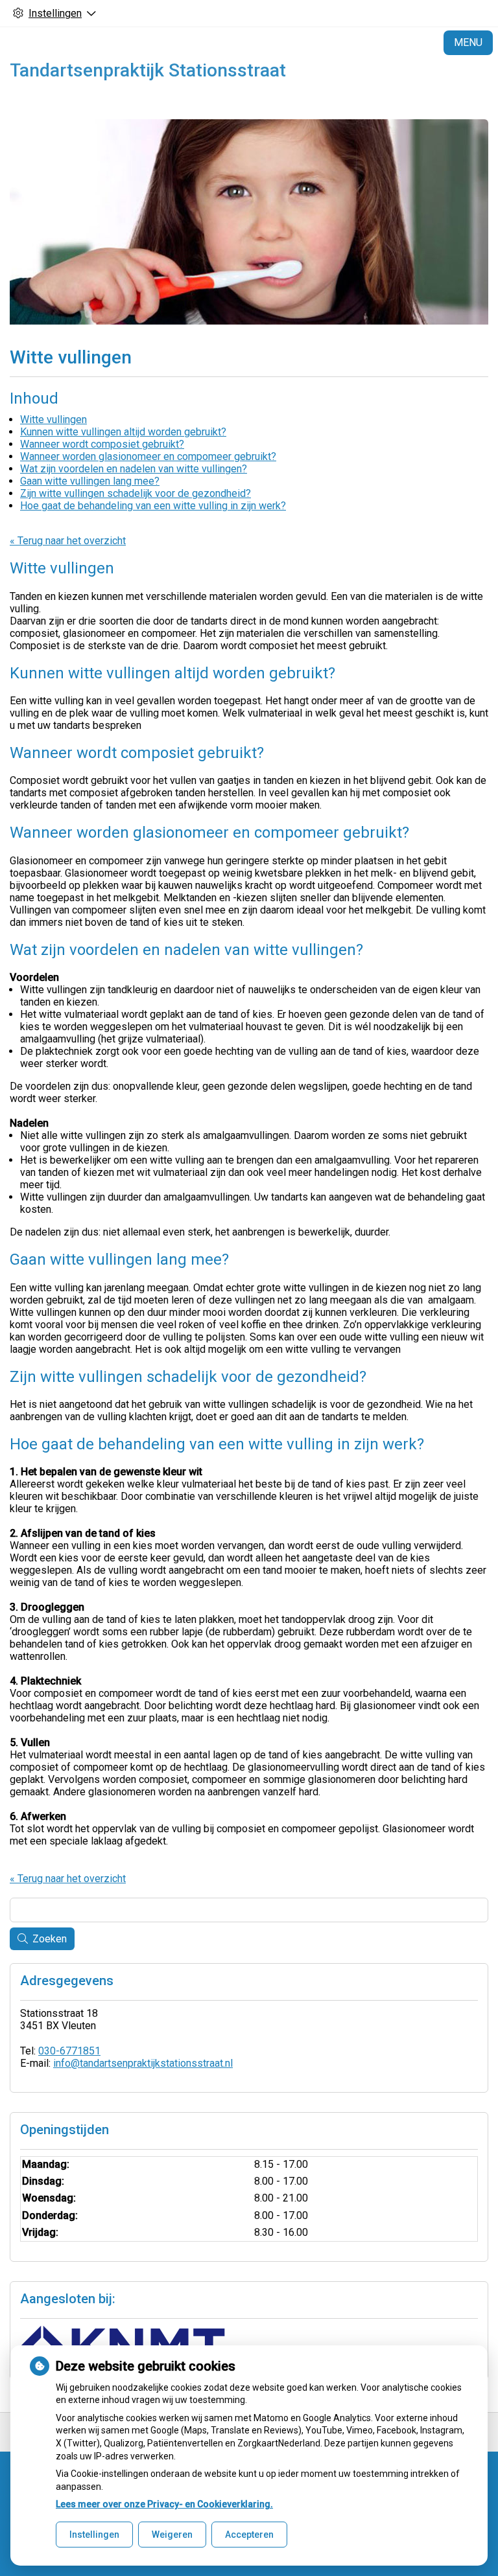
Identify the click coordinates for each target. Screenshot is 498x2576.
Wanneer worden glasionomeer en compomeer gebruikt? (148, 456)
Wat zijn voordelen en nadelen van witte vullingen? (134, 469)
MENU (468, 42)
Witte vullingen (53, 420)
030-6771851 (69, 2051)
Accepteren (249, 2535)
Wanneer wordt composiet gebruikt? (102, 444)
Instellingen (94, 2535)
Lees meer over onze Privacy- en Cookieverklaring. (164, 2504)
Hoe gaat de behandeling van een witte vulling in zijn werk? (153, 506)
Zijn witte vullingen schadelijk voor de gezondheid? (136, 493)
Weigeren (172, 2535)
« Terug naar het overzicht (68, 541)
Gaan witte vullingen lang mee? (90, 481)
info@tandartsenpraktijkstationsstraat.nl (143, 2063)
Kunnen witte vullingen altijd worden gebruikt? (123, 432)
